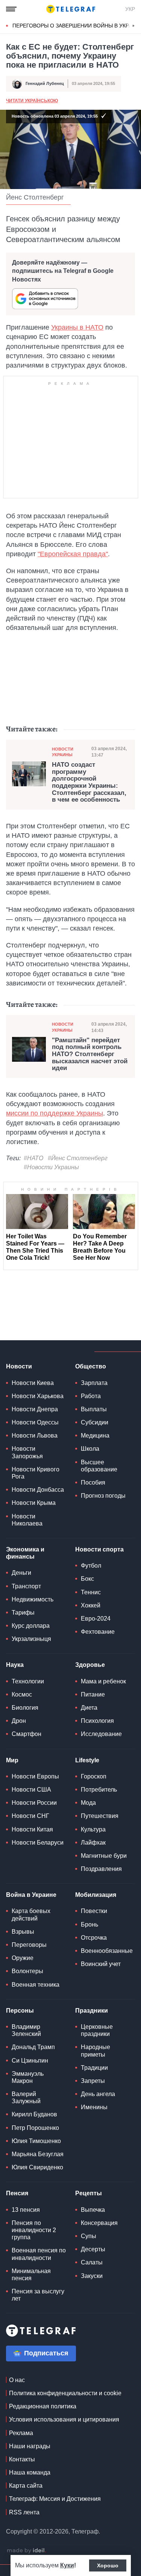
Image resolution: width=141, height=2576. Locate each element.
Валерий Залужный (26, 2098)
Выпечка (93, 2210)
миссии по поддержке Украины (55, 1113)
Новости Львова (35, 1436)
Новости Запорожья (27, 1452)
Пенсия (17, 2193)
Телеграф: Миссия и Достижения (55, 2499)
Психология (97, 1721)
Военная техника (36, 1985)
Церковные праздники (97, 2030)
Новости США (31, 1790)
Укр (130, 9)
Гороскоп (94, 1776)
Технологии (28, 1681)
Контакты (22, 2459)
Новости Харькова (38, 1396)
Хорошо (108, 2565)
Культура (93, 1829)
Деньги (21, 1573)
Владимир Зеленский (26, 2030)
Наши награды (30, 2446)
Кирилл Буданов (34, 2114)
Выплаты (94, 1409)
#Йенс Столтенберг (78, 1158)
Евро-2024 (96, 1619)
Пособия (93, 1482)
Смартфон (27, 1734)
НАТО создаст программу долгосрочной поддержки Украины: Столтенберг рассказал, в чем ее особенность (89, 782)
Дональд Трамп (33, 2047)
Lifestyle (87, 1760)
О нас (17, 2380)
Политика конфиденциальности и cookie (65, 2393)
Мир (12, 1760)
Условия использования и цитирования (64, 2419)
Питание (93, 1694)
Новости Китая (32, 1829)
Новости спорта (99, 1549)
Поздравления (101, 1869)
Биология (25, 1708)
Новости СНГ (30, 1816)
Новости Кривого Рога (36, 1473)
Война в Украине (31, 1895)
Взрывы (23, 1932)
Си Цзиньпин (30, 2061)
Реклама (21, 2433)
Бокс (87, 1579)
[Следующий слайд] (133, 26)
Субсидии (95, 1422)
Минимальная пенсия (31, 2275)
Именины (94, 2107)
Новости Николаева (27, 1520)
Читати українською (32, 101)
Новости (19, 1366)
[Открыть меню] (11, 9)
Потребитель (99, 1790)
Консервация (99, 2223)
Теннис (91, 1592)
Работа (91, 1396)
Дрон (19, 1721)
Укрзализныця (31, 1639)
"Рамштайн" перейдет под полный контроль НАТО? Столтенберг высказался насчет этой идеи (90, 1054)
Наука (15, 1665)
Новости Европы (35, 1776)
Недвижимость (33, 1599)
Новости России (34, 1803)
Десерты (93, 2249)
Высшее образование (99, 1466)
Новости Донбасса (38, 1490)
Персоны (20, 2011)
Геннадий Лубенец (45, 83)
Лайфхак (93, 1843)
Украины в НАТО (77, 327)
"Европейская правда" (73, 554)
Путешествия (100, 1816)
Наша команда (30, 2472)
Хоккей (91, 1605)
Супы (89, 2236)
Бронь (89, 1924)
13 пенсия (26, 2210)
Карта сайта (26, 2486)
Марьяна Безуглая (38, 2154)
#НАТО (33, 1158)
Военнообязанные (107, 1951)
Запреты (93, 2081)
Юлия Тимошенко (36, 2141)
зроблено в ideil (26, 2551)
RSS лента (24, 2512)
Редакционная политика (43, 2406)
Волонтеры (27, 1971)
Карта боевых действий (31, 1915)
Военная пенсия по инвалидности (39, 2254)
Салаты (92, 2262)
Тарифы (23, 1613)
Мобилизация (96, 1895)
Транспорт (26, 1586)
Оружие (23, 1958)
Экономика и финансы (25, 1553)
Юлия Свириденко (37, 2167)
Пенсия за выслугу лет (38, 2295)
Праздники (92, 2011)
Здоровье (90, 1665)
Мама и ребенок (103, 1681)
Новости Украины (63, 752)
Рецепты (89, 2193)
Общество (91, 1366)
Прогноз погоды (103, 1496)
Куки (67, 2565)
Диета (89, 1708)
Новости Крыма (34, 1503)
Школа (90, 1449)
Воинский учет (101, 1964)
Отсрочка (94, 1938)
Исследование (101, 1734)
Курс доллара (31, 1626)
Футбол (91, 1566)
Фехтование (98, 1632)
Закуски (92, 2276)
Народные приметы (96, 2051)
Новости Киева (33, 1383)
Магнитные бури (104, 1856)
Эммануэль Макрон (28, 2077)
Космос (22, 1694)
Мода (88, 1803)
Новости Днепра (35, 1409)
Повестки (94, 1911)
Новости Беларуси (38, 1843)
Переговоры (29, 1945)
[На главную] (71, 9)
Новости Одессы (35, 1422)
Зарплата (94, 1383)
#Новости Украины (51, 1167)
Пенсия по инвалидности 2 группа (34, 2230)
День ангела (98, 2094)
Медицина (95, 1436)
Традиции (94, 2068)
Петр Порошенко (35, 2128)
